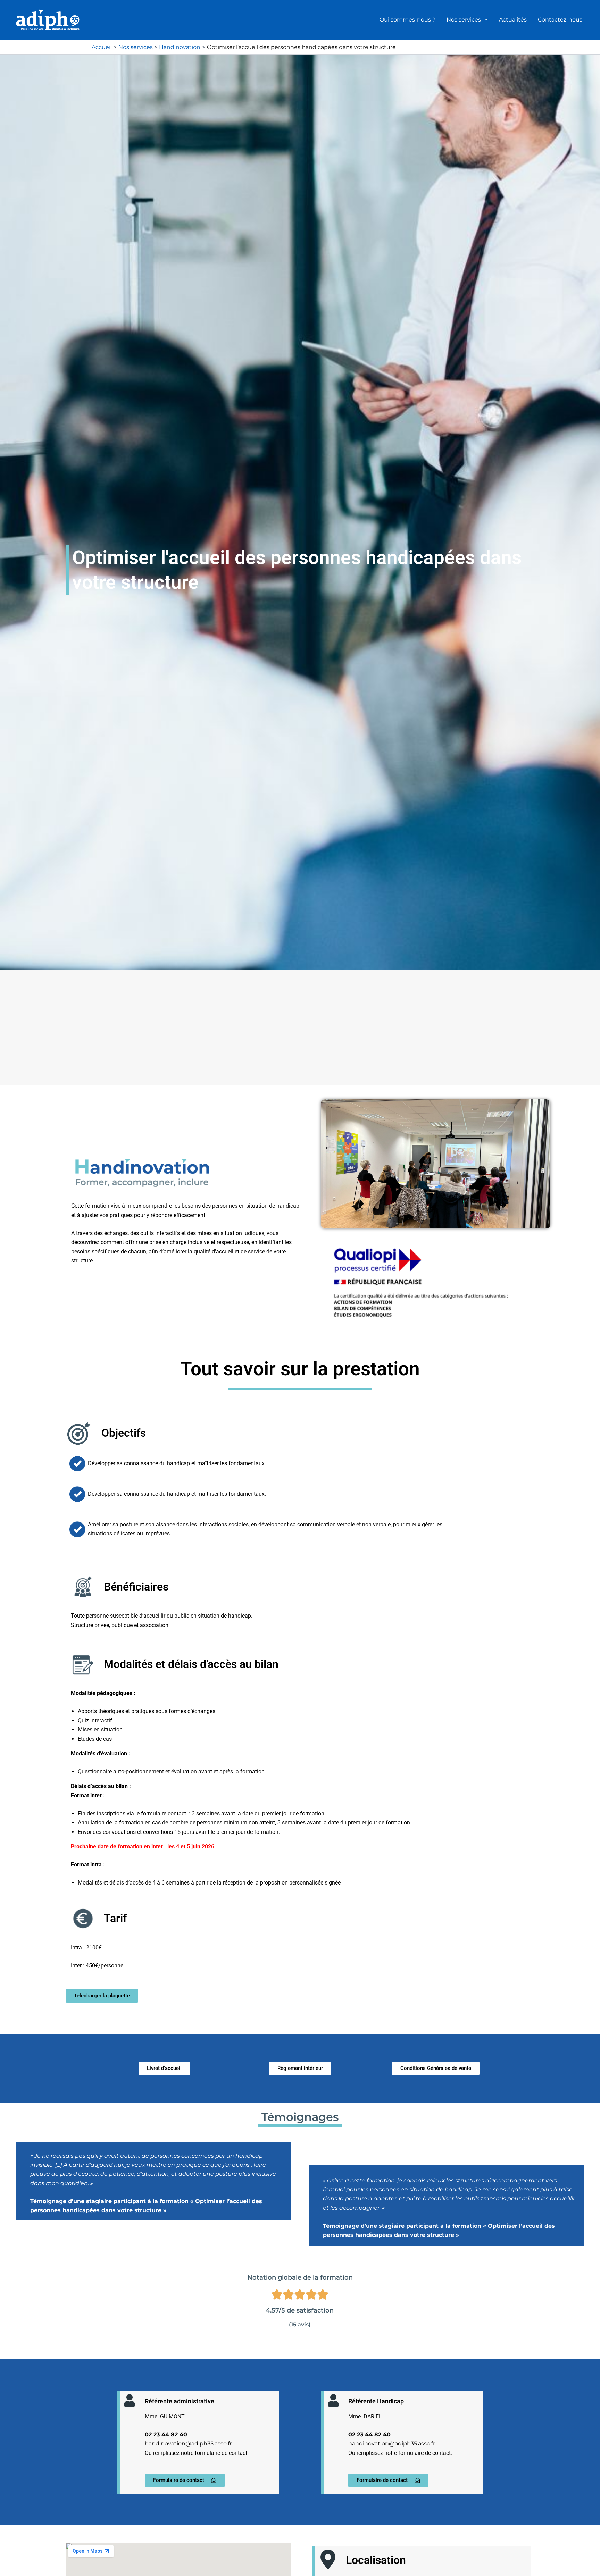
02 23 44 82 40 (166, 2435)
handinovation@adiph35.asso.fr (188, 2444)
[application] (484, 20)
